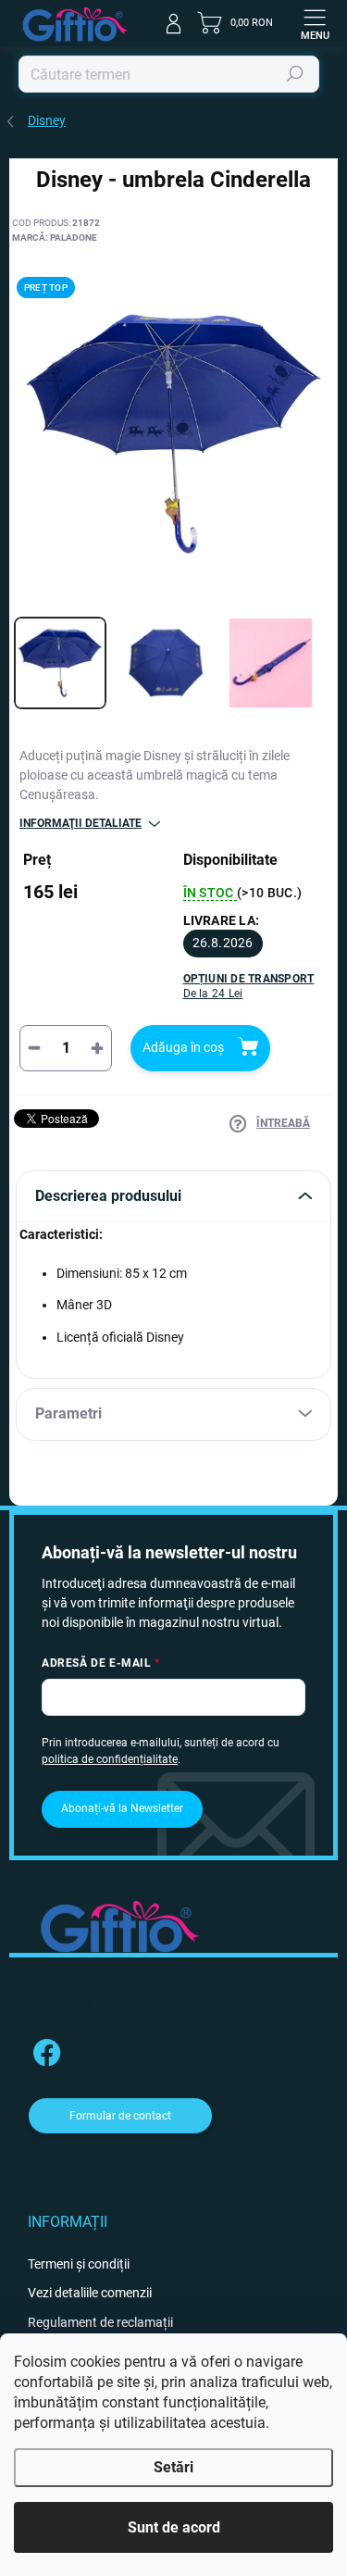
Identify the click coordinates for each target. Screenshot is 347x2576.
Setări (173, 2467)
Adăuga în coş (183, 1047)
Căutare (296, 74)
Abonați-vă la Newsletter (122, 1808)
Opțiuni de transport (249, 987)
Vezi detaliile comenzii (90, 2293)
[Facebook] (44, 2050)
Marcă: (55, 238)
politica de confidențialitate (110, 1759)
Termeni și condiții (79, 2264)
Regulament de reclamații (100, 2322)
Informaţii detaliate (81, 823)
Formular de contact (120, 2116)
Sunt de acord (174, 2527)
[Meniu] (315, 23)
